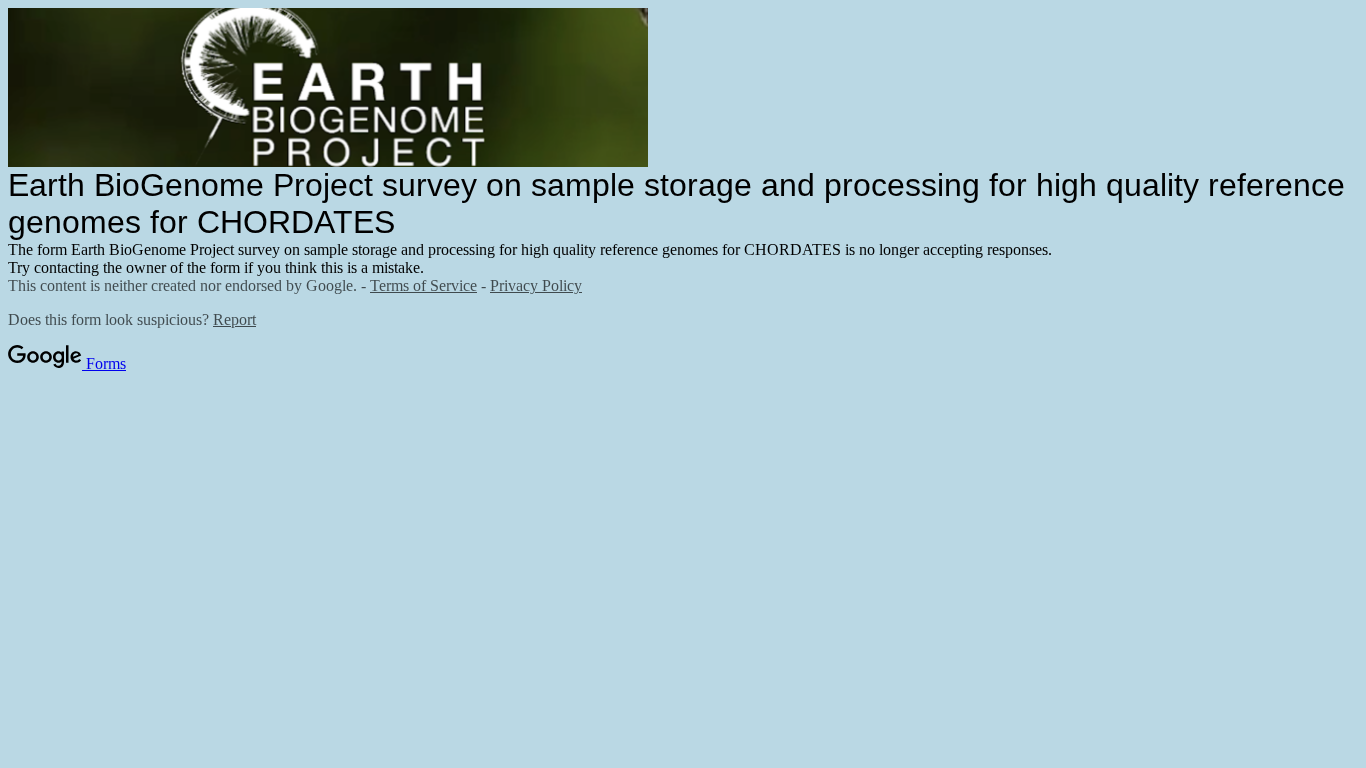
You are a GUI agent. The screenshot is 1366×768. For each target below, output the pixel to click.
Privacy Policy (536, 285)
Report (234, 319)
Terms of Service (423, 285)
